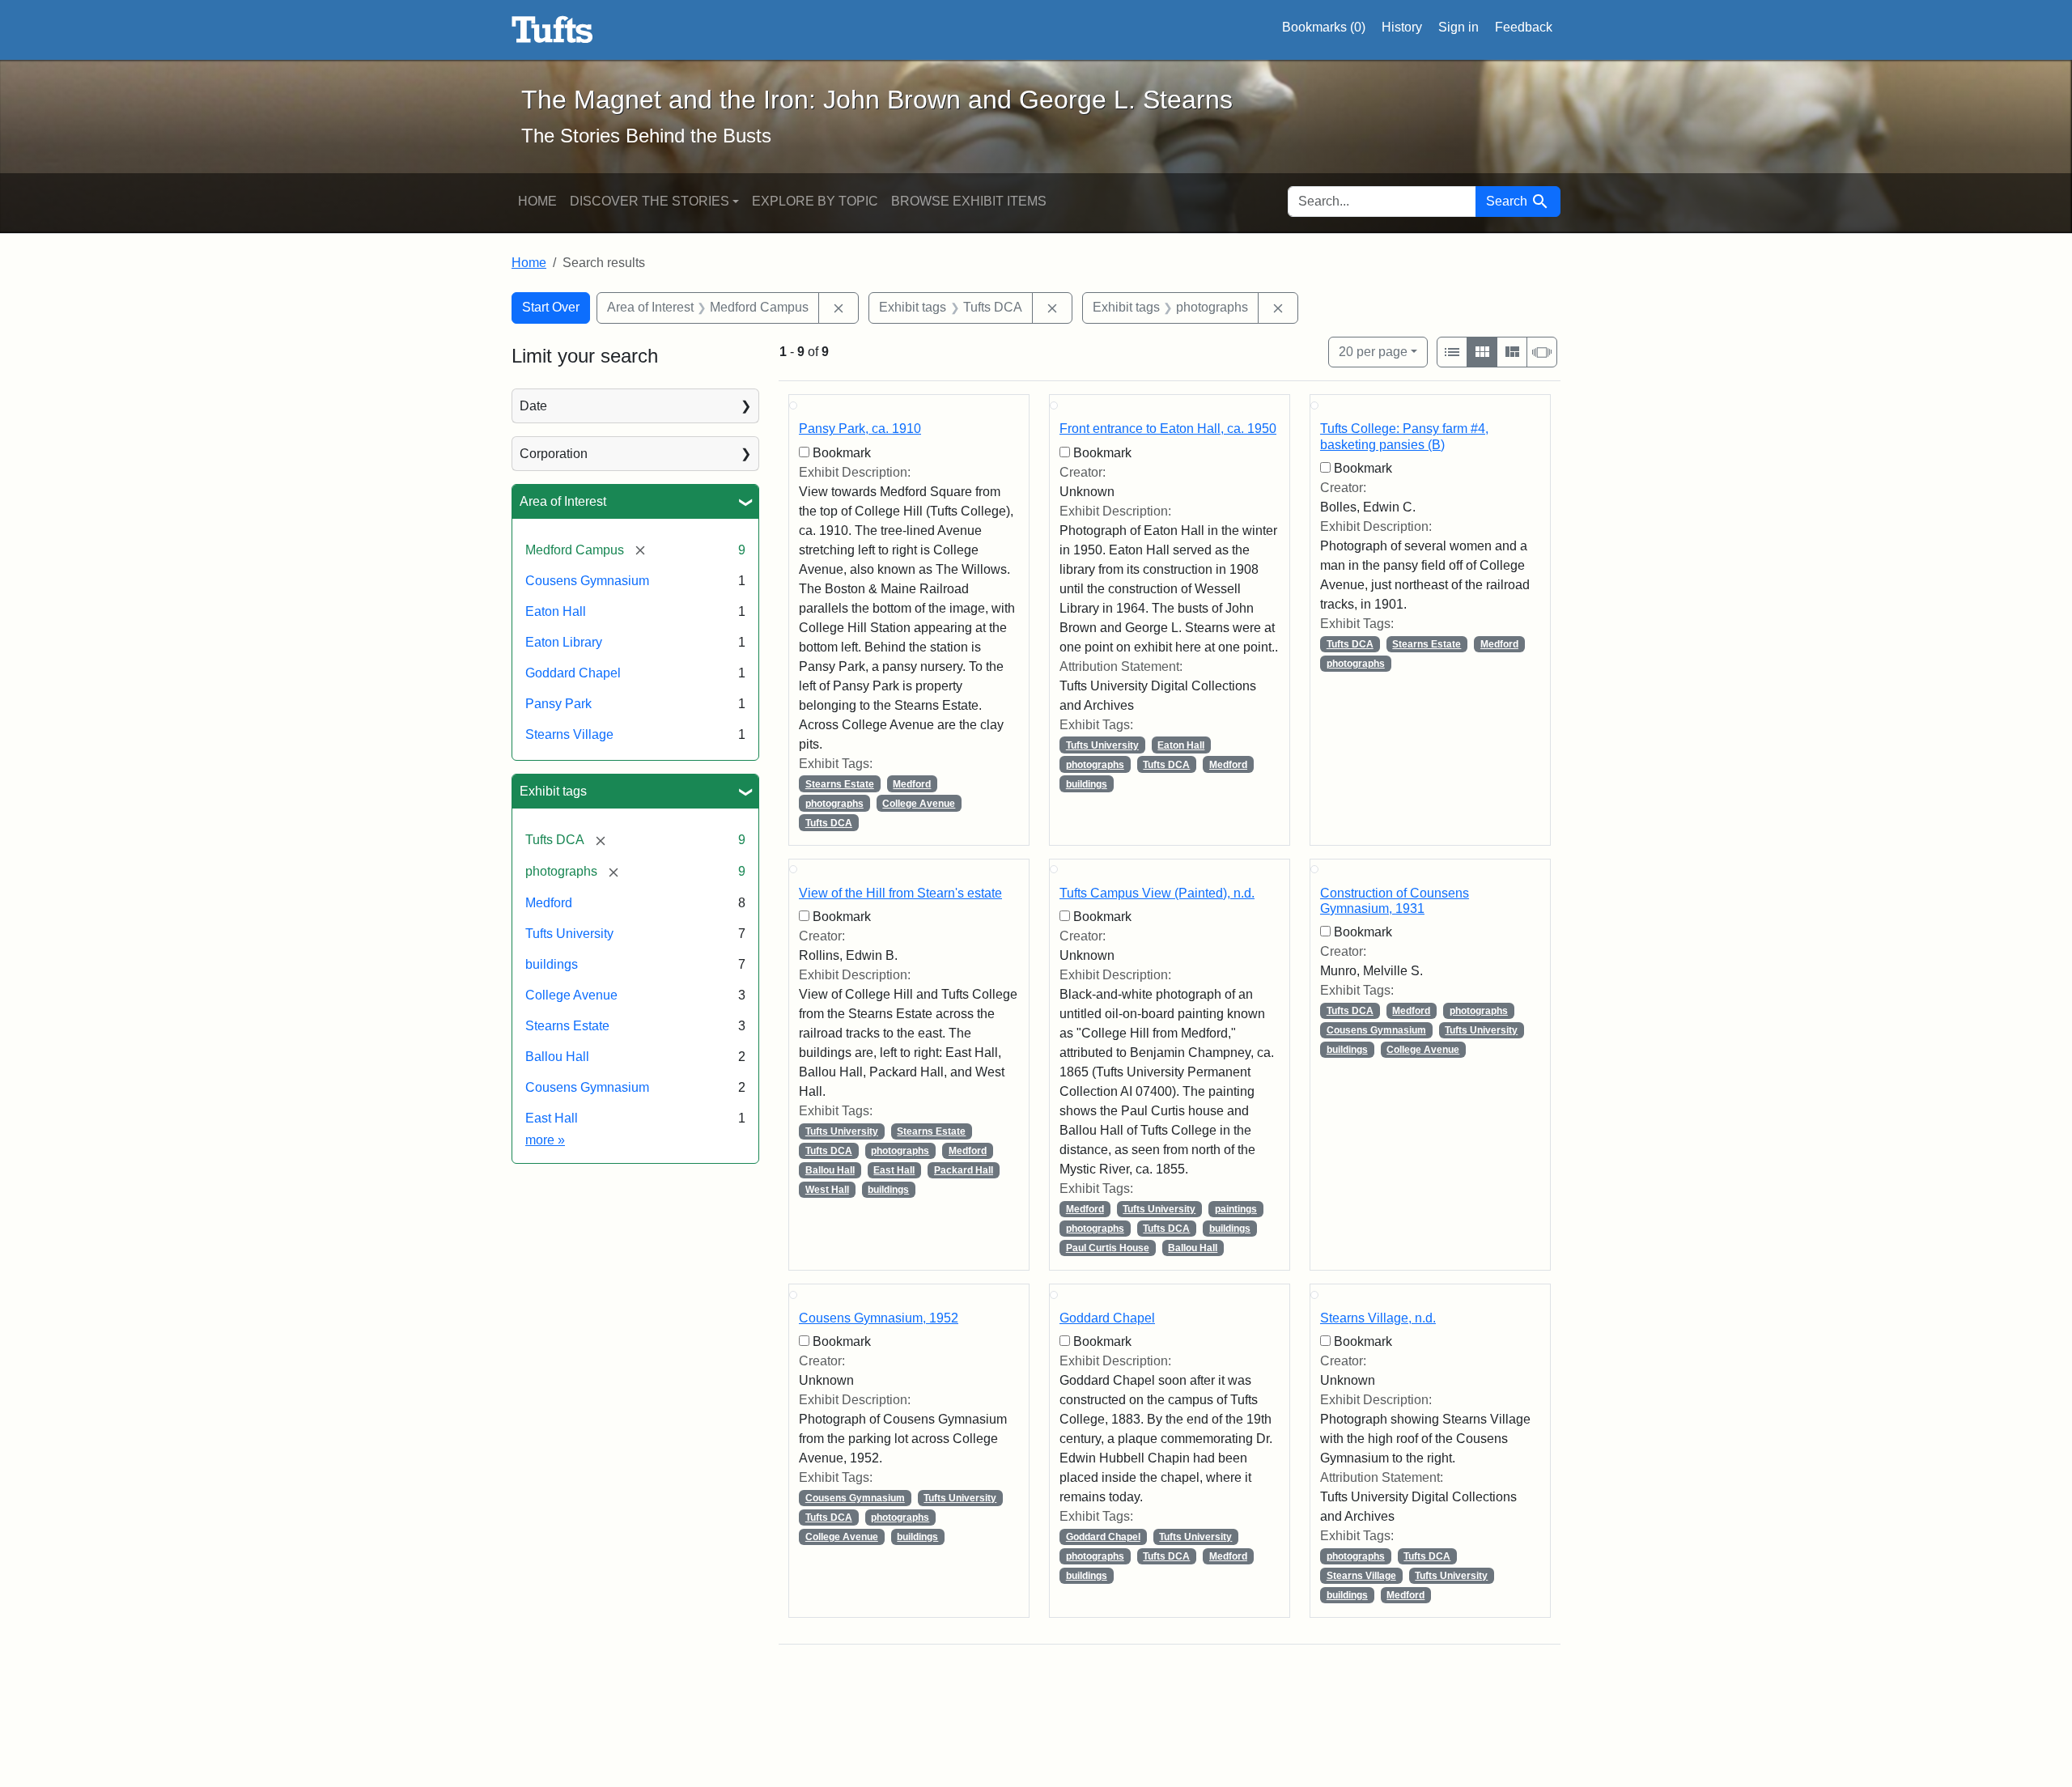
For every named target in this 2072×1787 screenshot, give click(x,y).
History (1402, 27)
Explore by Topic (815, 201)
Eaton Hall (556, 611)
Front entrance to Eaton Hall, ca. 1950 (1168, 429)
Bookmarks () (1324, 27)
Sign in (1458, 27)
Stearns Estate (567, 1026)
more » (545, 1140)
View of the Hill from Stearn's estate (900, 893)
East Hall (552, 1118)
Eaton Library (564, 642)
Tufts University (569, 934)
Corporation (554, 454)
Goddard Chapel (573, 673)
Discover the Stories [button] (650, 201)
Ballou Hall (557, 1057)
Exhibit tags (553, 791)
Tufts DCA (829, 823)
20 (1373, 351)
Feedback (1524, 27)
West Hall (827, 1190)
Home (537, 201)
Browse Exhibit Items (969, 201)
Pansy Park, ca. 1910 (860, 429)
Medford (549, 903)
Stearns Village (569, 734)
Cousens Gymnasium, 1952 (879, 1318)
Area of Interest (563, 501)
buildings (552, 964)
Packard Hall (964, 1170)
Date (533, 406)
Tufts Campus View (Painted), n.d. (1157, 893)
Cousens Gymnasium (587, 581)
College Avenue (571, 995)
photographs (834, 804)
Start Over (551, 307)
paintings (1236, 1209)
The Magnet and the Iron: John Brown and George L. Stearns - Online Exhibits (552, 30)
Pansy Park (558, 704)
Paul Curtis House (1108, 1248)
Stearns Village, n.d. (1378, 1318)
